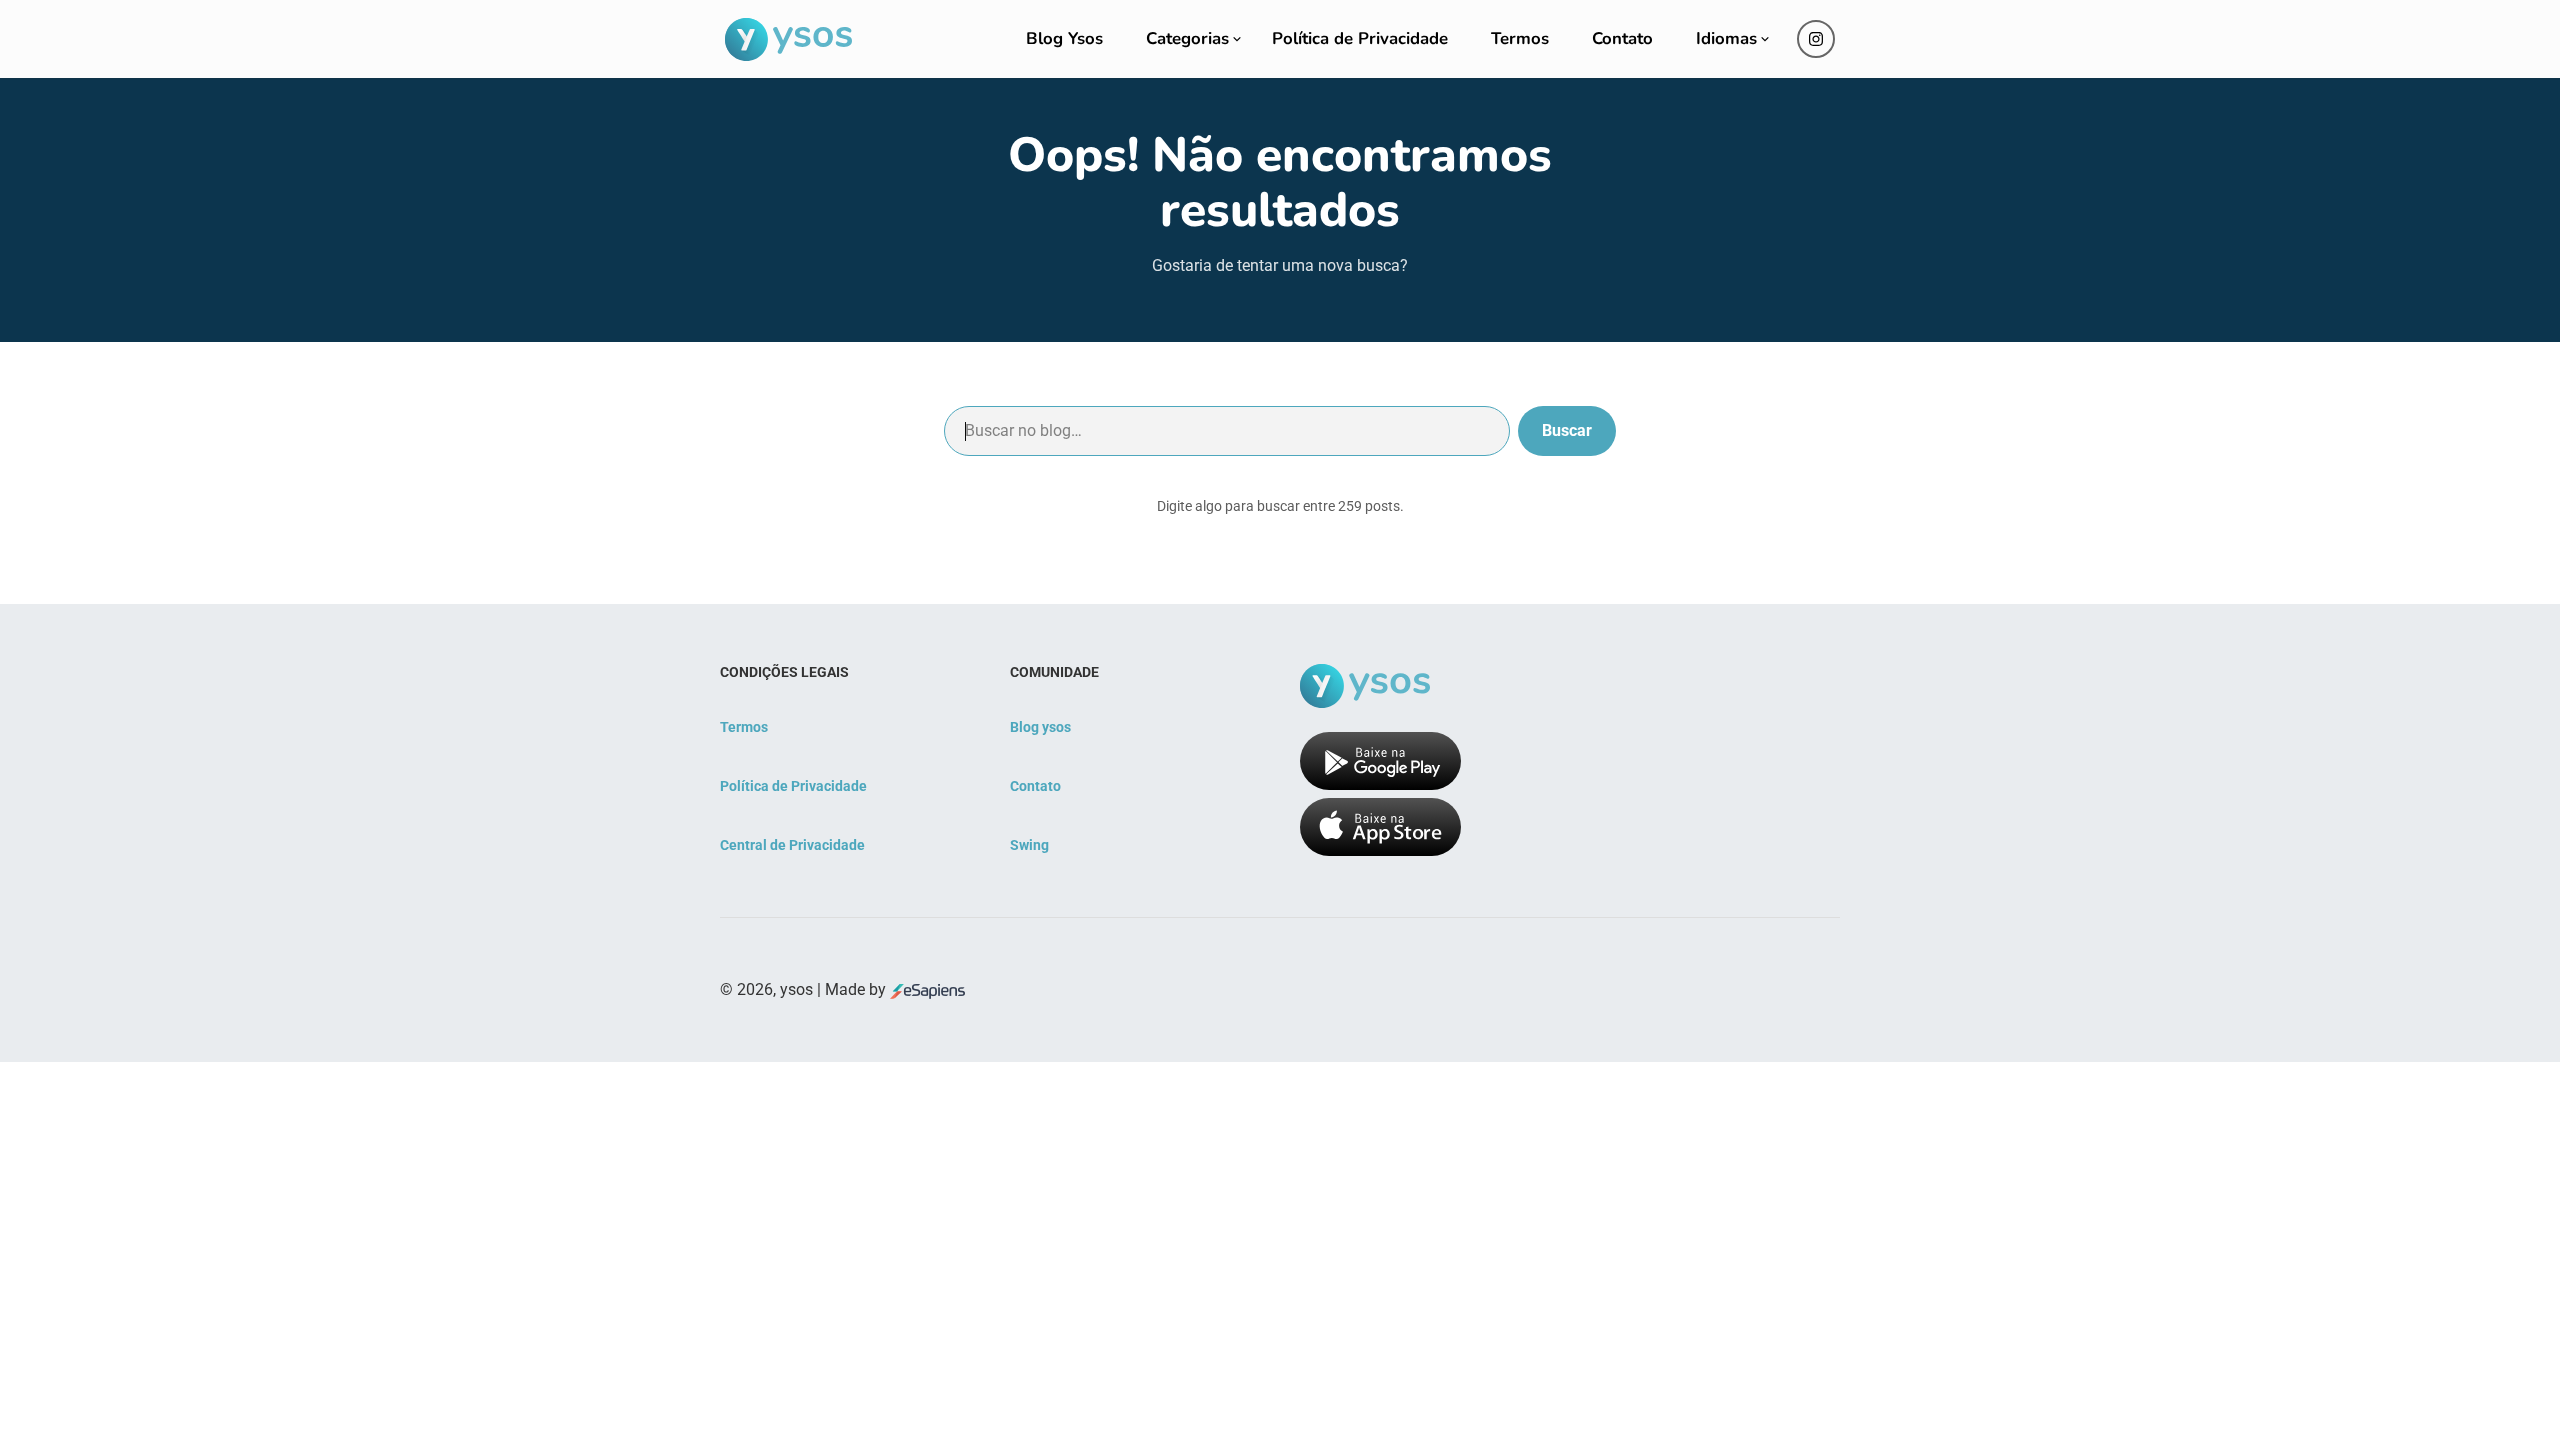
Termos (1520, 38)
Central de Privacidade (792, 845)
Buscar (1567, 430)
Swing (1029, 845)
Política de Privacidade (1360, 38)
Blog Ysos (1064, 38)
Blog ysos (1040, 727)
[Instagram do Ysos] (1816, 39)
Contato (1622, 38)
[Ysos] (788, 39)
